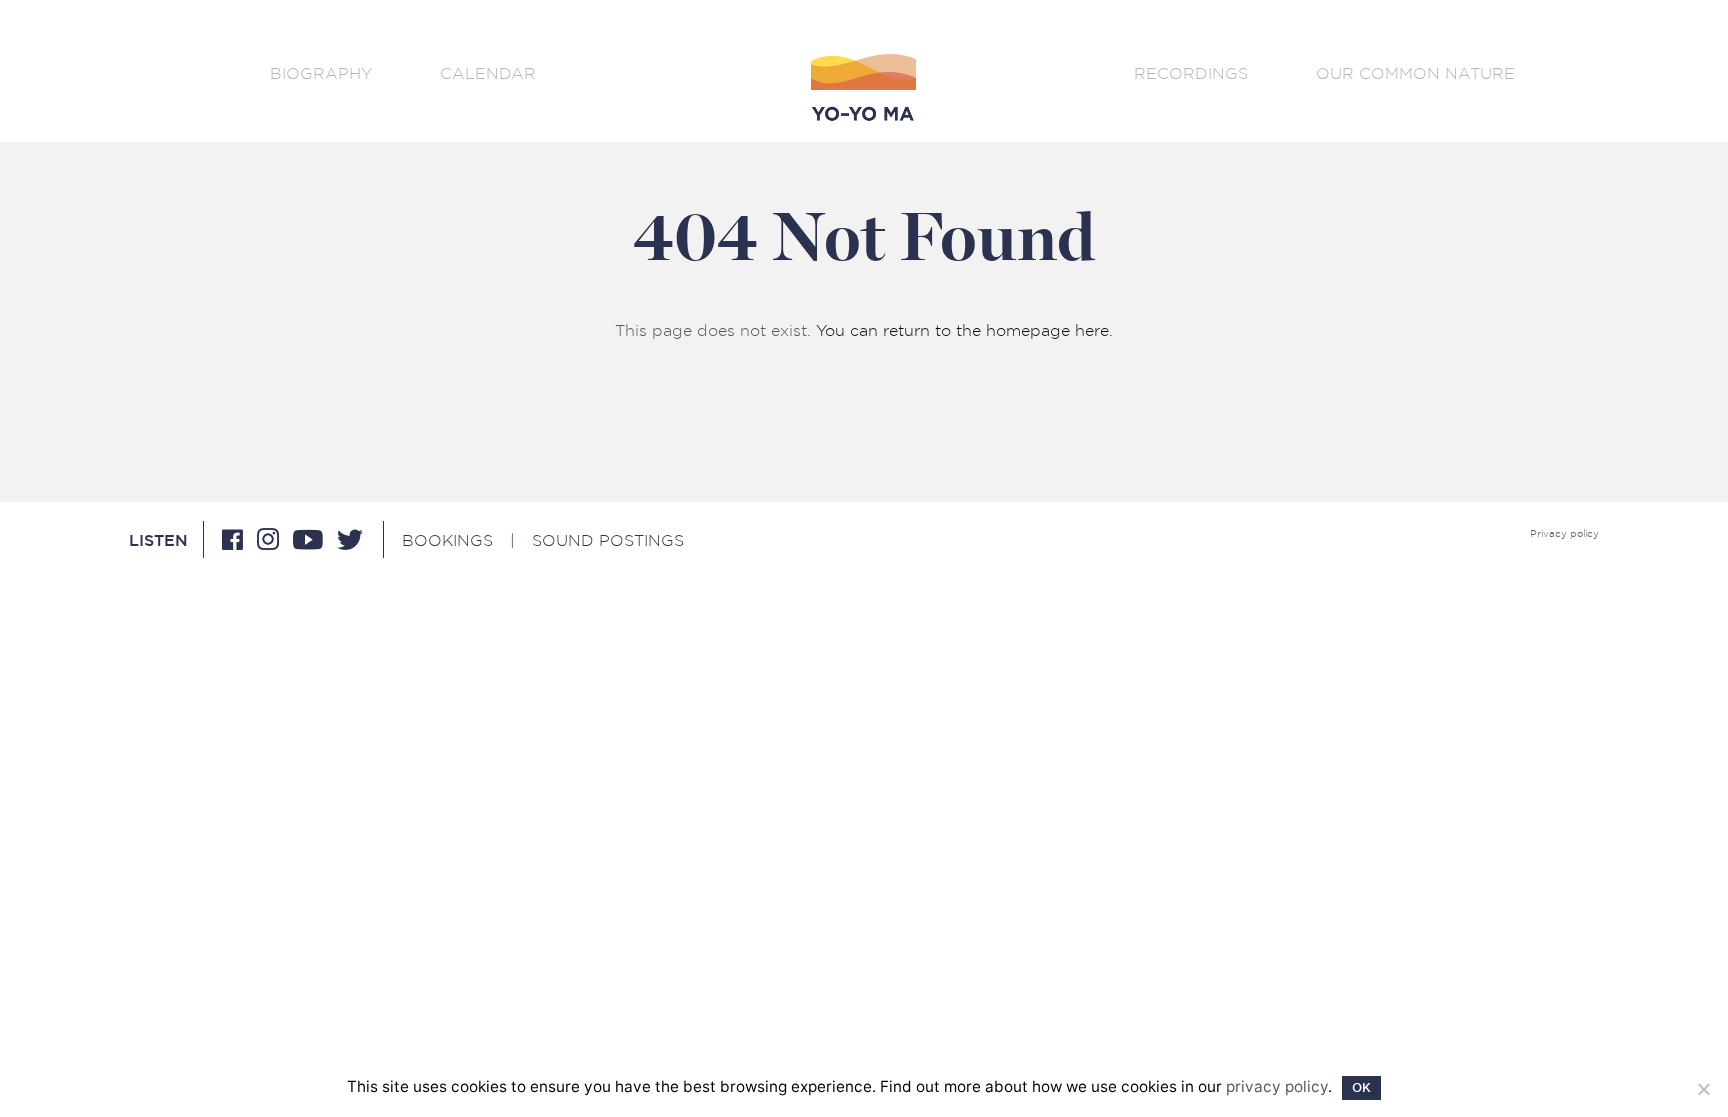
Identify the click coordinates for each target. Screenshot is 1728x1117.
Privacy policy (1564, 534)
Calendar (488, 73)
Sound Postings (608, 540)
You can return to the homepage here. (964, 330)
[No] (1703, 1089)
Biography (321, 73)
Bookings (447, 540)
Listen (158, 541)
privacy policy (1277, 1086)
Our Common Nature (1415, 73)
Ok (1361, 1088)
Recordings (1191, 73)
